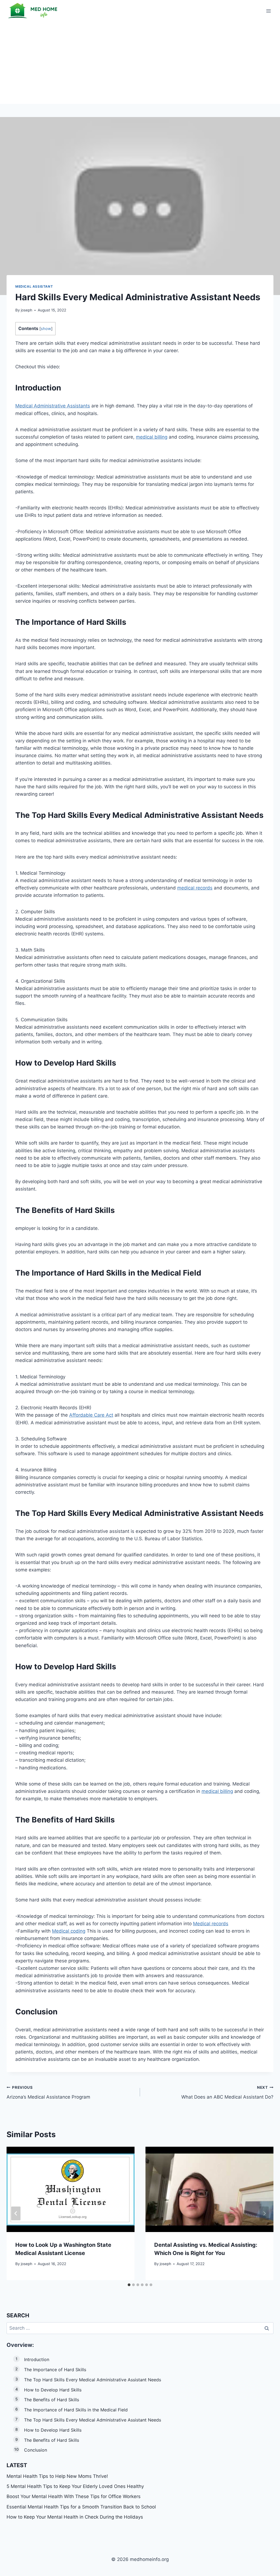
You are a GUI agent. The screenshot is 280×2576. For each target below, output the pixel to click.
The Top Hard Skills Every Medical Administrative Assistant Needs (93, 2380)
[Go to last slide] (16, 2214)
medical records (195, 888)
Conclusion (36, 2450)
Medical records (211, 1924)
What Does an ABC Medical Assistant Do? (227, 2092)
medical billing (152, 437)
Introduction (37, 2359)
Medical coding (69, 1931)
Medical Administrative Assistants (53, 406)
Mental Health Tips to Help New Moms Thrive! (57, 2476)
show (46, 329)
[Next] (264, 2214)
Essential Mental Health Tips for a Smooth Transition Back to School (81, 2507)
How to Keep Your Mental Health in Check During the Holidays (75, 2517)
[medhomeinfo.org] (34, 11)
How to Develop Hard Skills (53, 2390)
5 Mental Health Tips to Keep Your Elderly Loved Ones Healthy (75, 2486)
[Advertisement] (140, 63)
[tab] (129, 2285)
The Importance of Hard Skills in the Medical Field (76, 2410)
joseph (27, 310)
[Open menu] (268, 11)
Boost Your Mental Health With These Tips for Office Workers (74, 2496)
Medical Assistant (34, 286)
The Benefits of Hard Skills (52, 2400)
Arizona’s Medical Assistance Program (48, 2092)
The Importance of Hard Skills (55, 2370)
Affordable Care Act (91, 1415)
